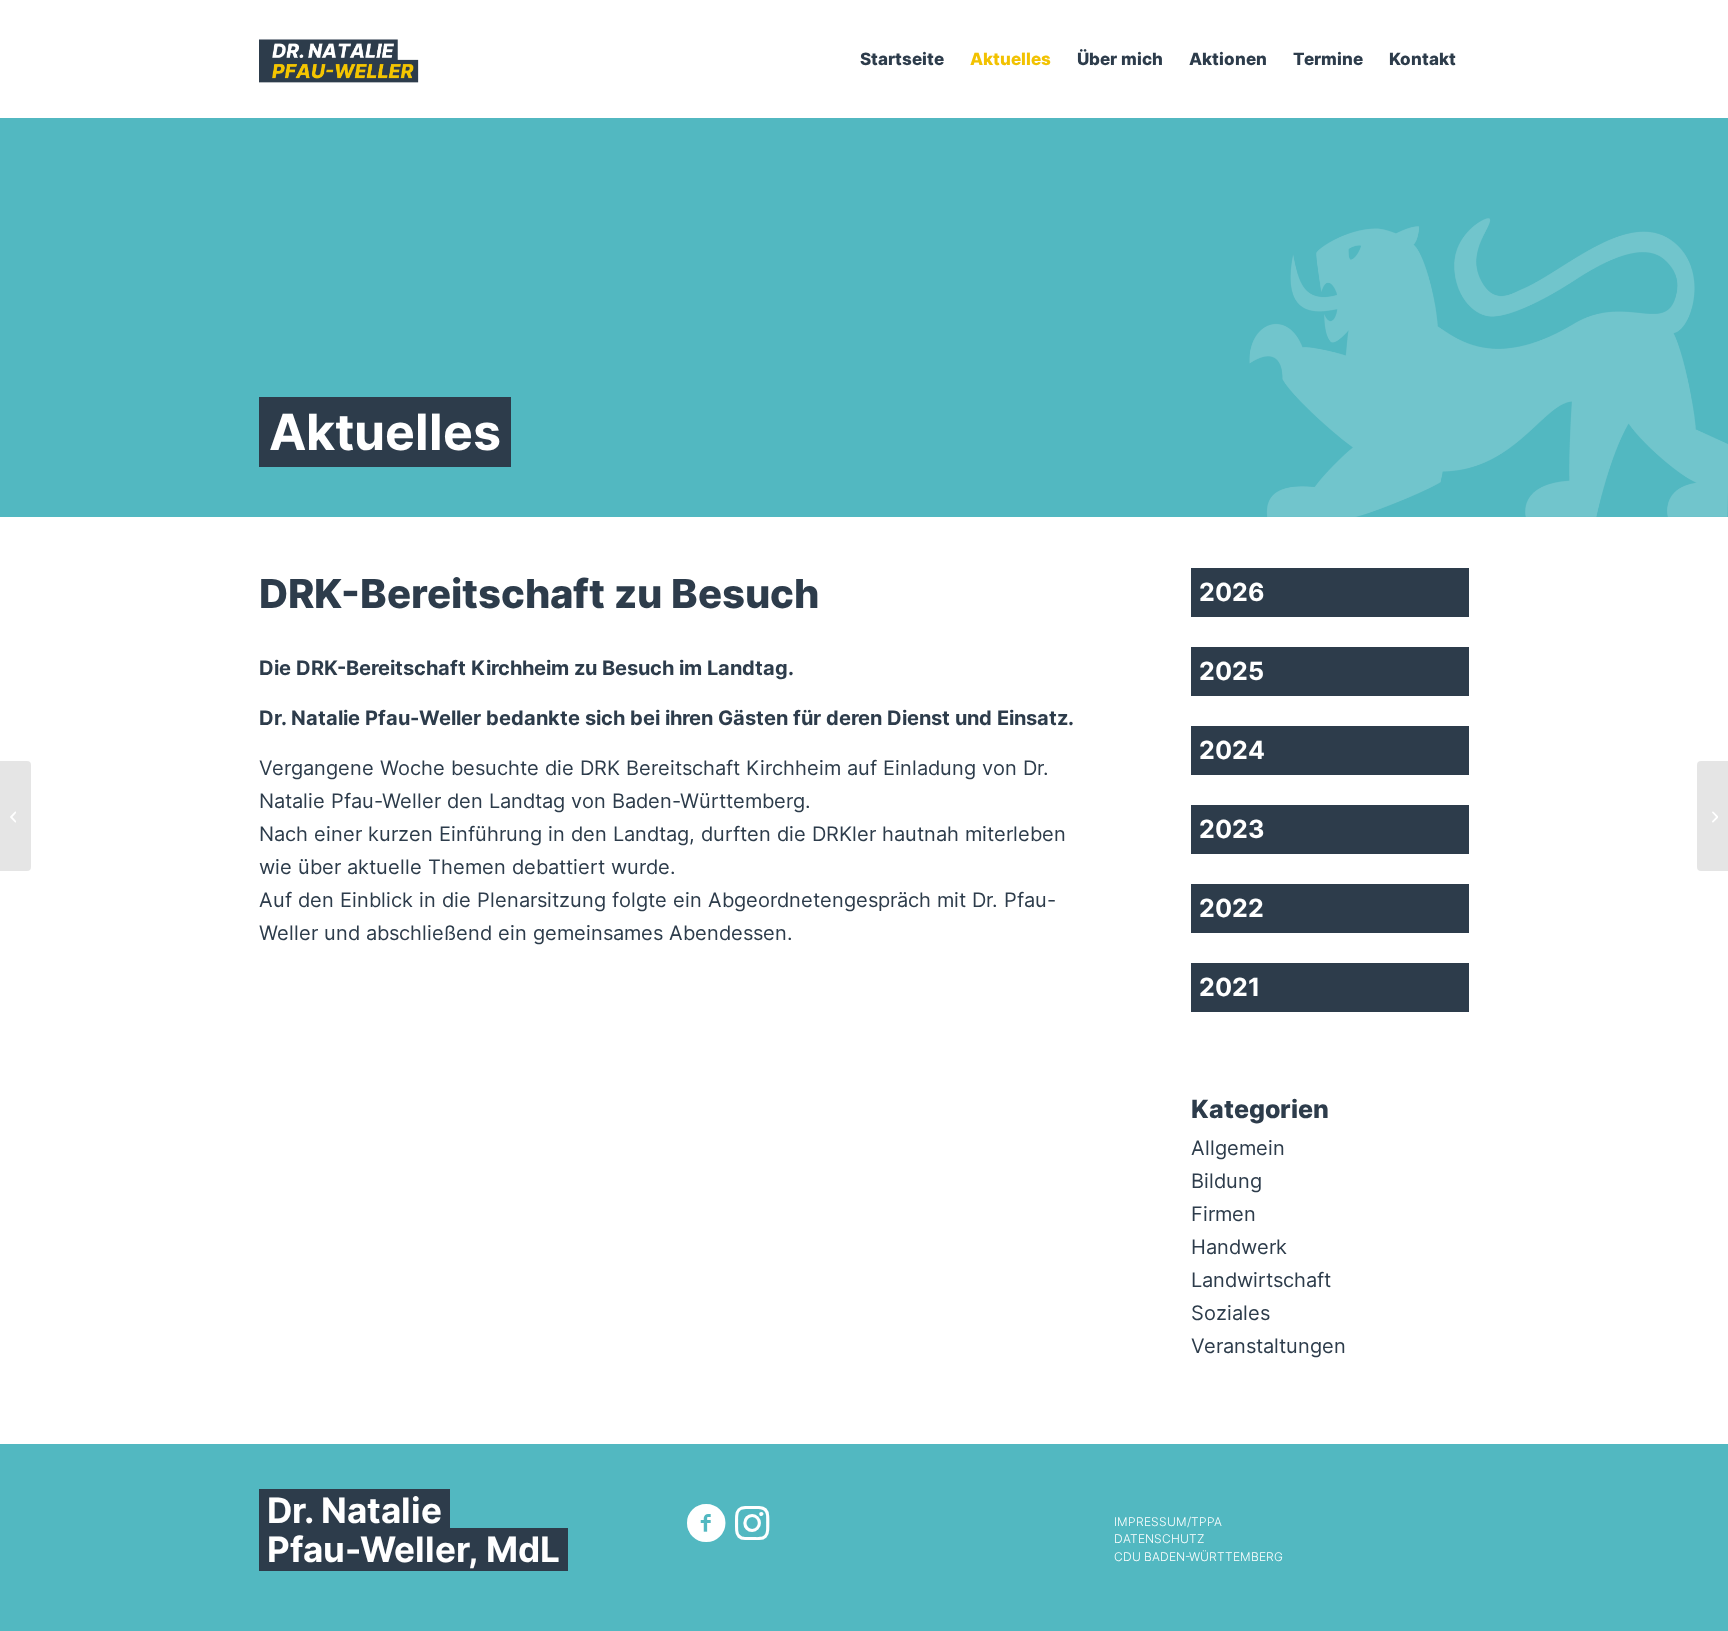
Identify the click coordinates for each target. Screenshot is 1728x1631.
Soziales (1230, 1313)
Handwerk (1239, 1247)
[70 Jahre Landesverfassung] (15, 816)
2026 (1232, 592)
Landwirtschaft (1261, 1280)
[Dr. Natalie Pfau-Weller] (339, 59)
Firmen (1223, 1214)
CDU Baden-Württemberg (1198, 1557)
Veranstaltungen (1268, 1346)
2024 (1232, 750)
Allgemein (1238, 1148)
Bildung (1226, 1181)
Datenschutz (1159, 1539)
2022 (1231, 908)
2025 (1231, 671)
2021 (1229, 987)
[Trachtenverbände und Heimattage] (1712, 816)
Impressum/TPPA (1168, 1522)
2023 (1231, 829)
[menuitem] (902, 59)
